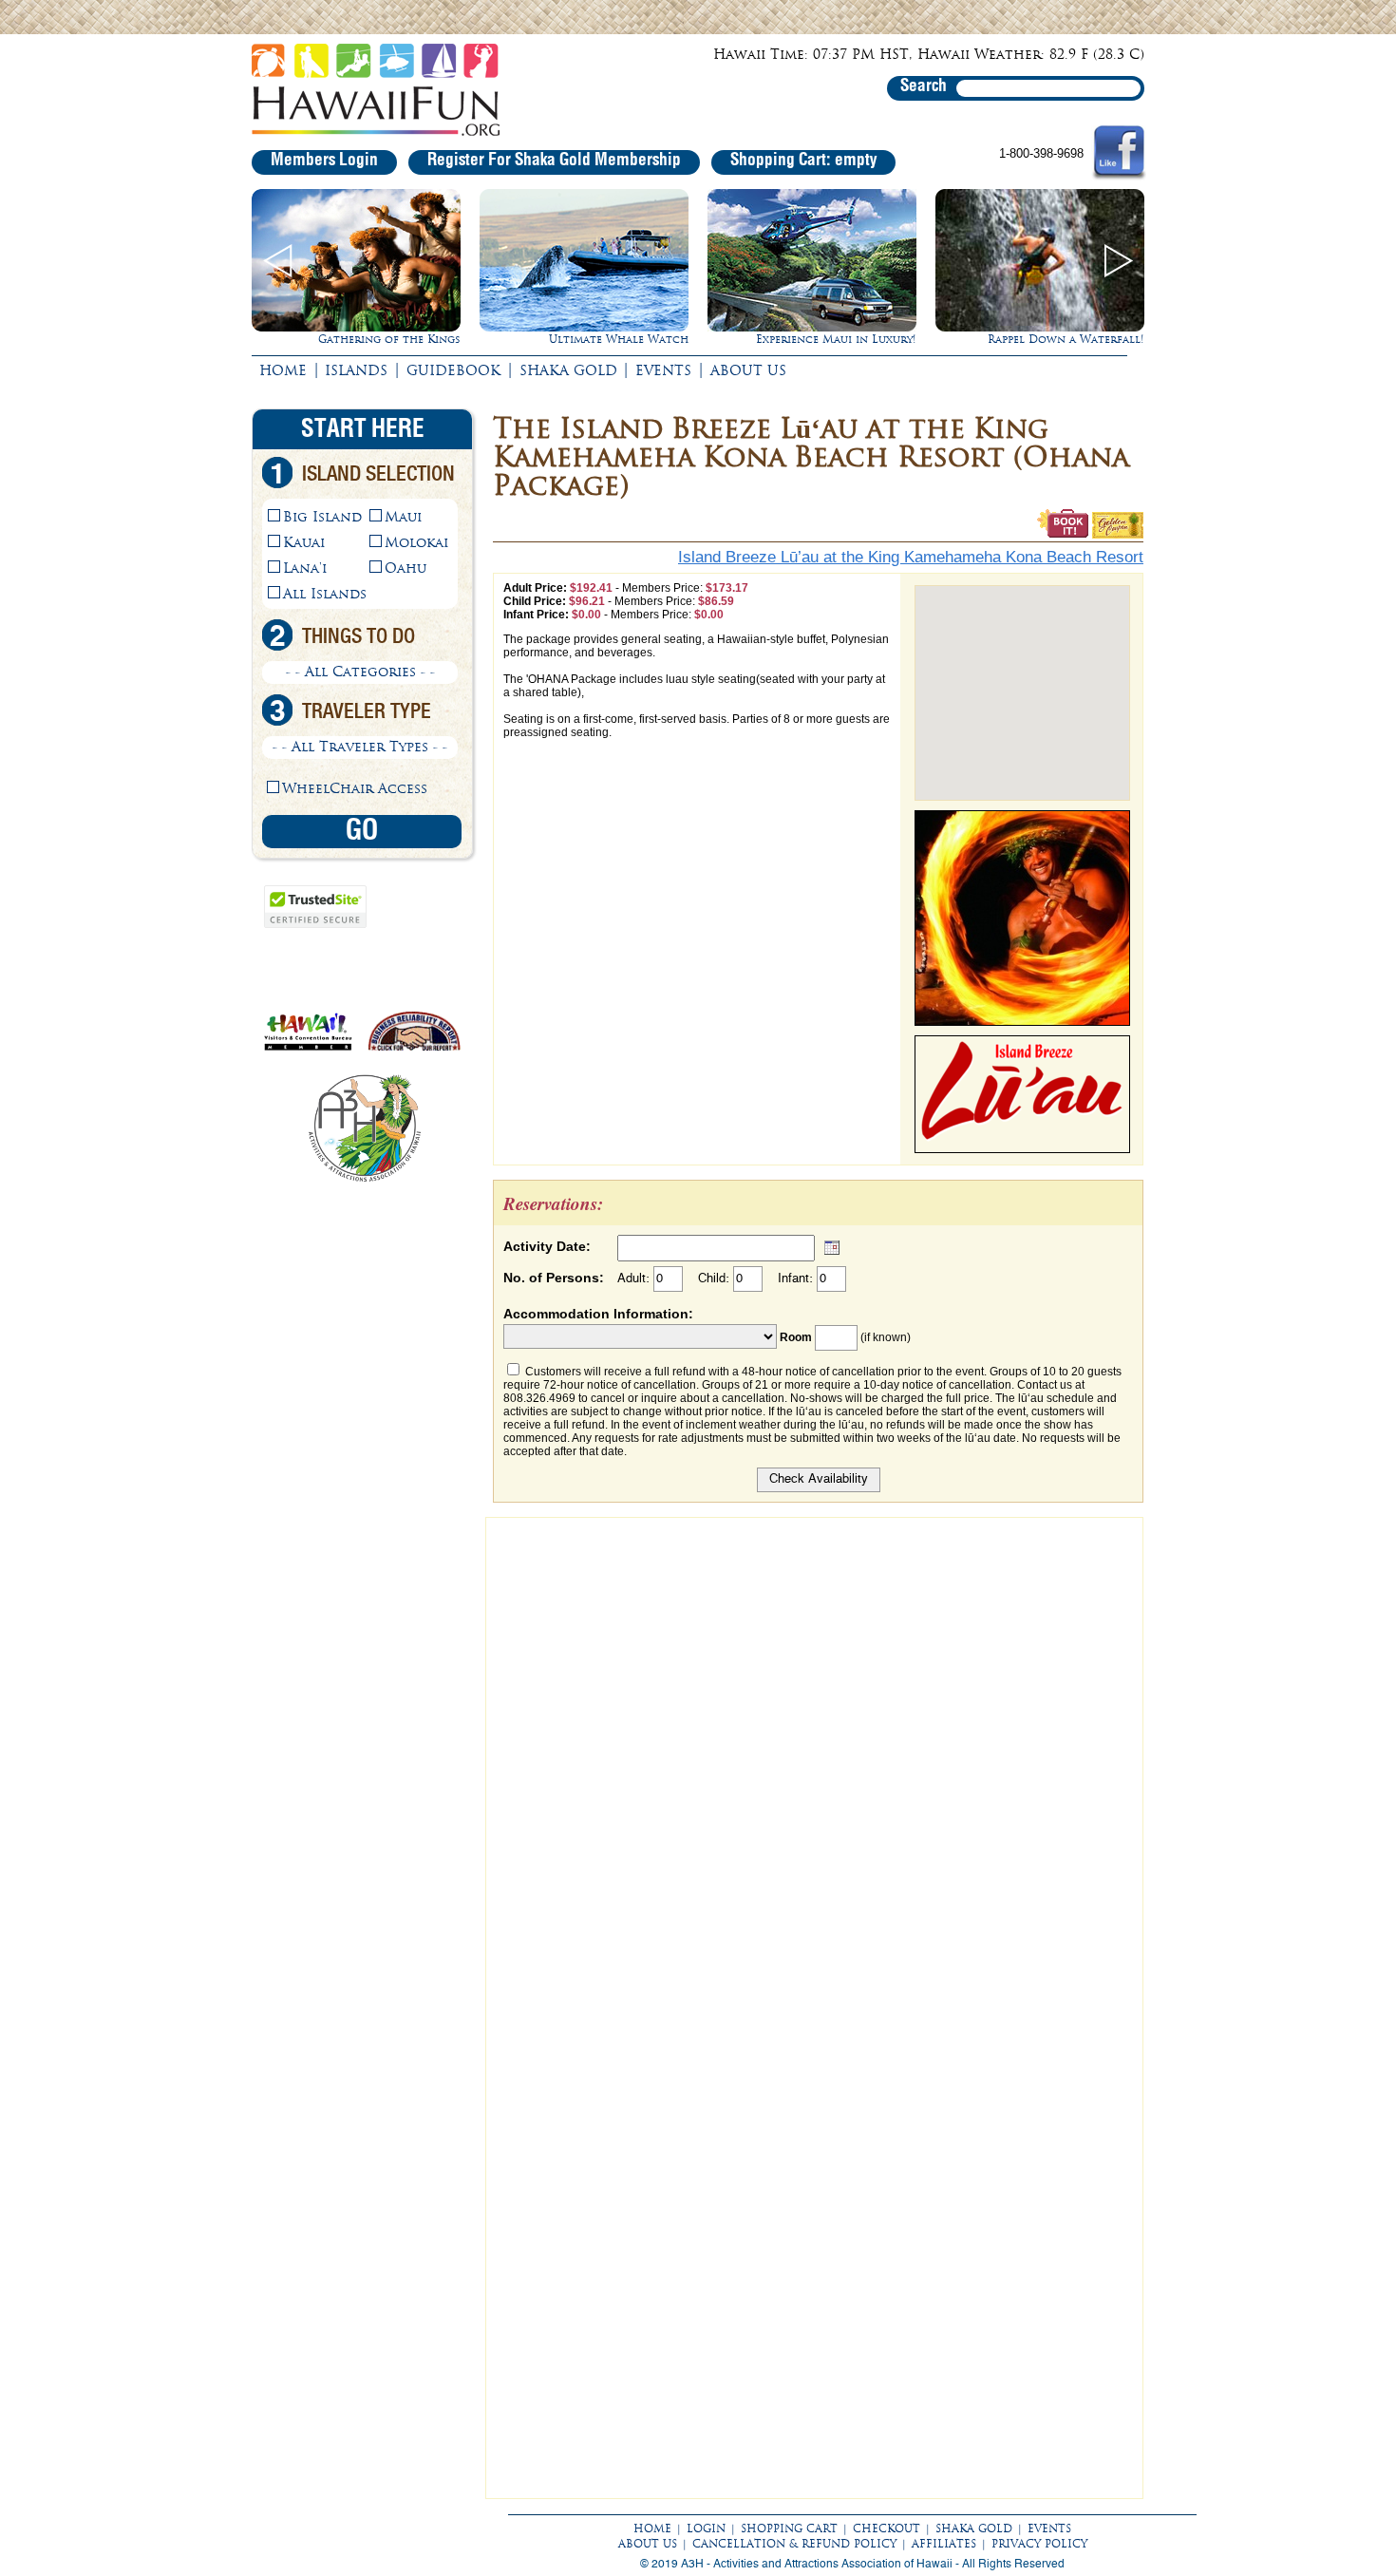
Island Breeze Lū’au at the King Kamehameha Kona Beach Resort (911, 557)
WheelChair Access (355, 788)
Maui (403, 517)
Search (924, 86)
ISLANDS (356, 370)
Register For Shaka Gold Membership (554, 161)
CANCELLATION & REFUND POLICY (794, 2544)
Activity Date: (547, 1246)
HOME (283, 370)
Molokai (416, 542)
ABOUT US (748, 370)
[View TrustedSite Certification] (315, 924)
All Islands (325, 594)
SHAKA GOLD (568, 370)
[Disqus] (814, 1765)
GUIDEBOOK (453, 370)
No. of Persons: (554, 1278)
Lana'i (305, 568)
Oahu (406, 568)
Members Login (324, 161)
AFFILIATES (944, 2544)
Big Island (322, 517)
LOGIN (706, 2529)
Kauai (304, 542)
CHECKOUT (887, 2529)
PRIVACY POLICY (1039, 2544)
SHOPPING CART (789, 2529)
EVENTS (663, 370)
